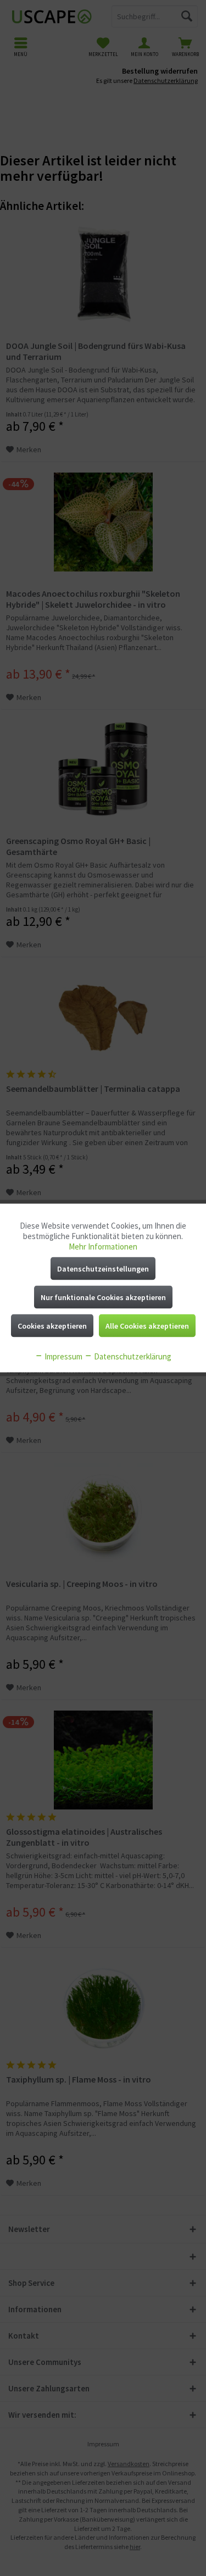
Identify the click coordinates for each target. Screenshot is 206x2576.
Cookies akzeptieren (52, 1326)
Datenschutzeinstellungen (103, 1269)
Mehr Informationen (103, 1247)
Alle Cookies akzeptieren (147, 1326)
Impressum (63, 1356)
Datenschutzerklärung (132, 1356)
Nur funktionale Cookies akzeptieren (103, 1297)
